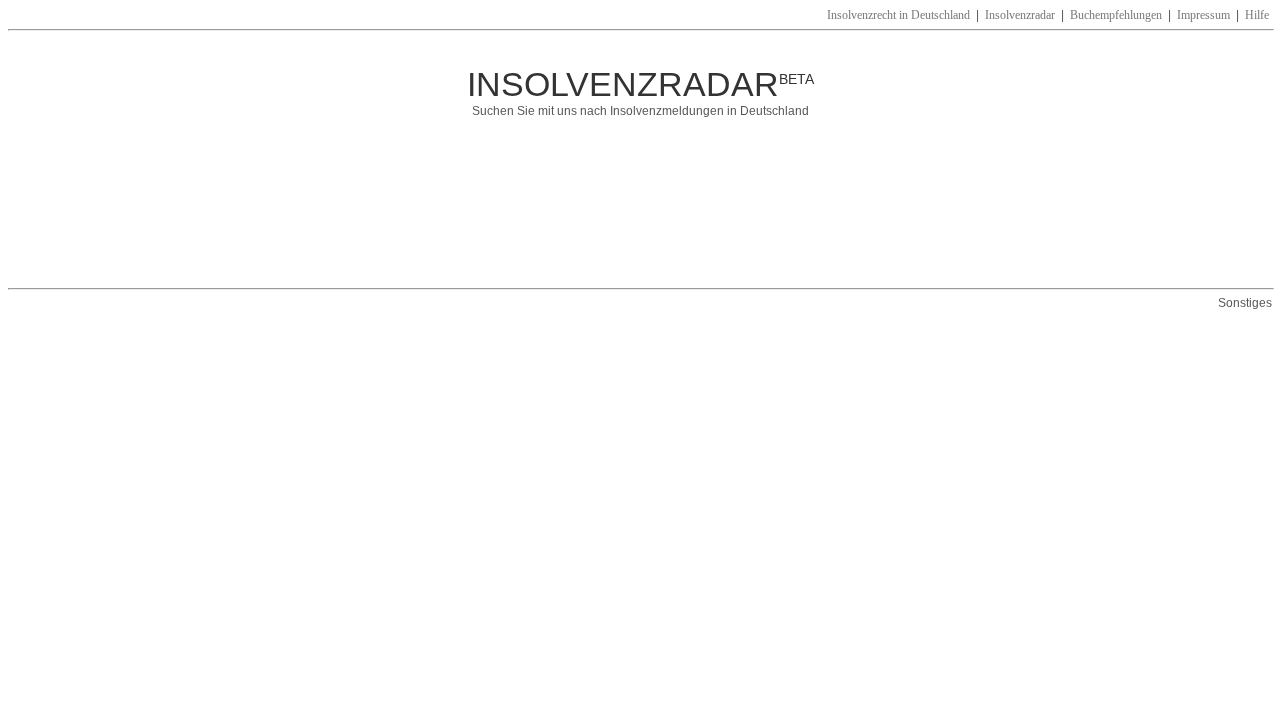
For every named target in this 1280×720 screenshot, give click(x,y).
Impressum (1203, 15)
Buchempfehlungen (1116, 15)
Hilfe (1257, 15)
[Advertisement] (604, 213)
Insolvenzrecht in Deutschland (898, 15)
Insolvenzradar (1020, 15)
